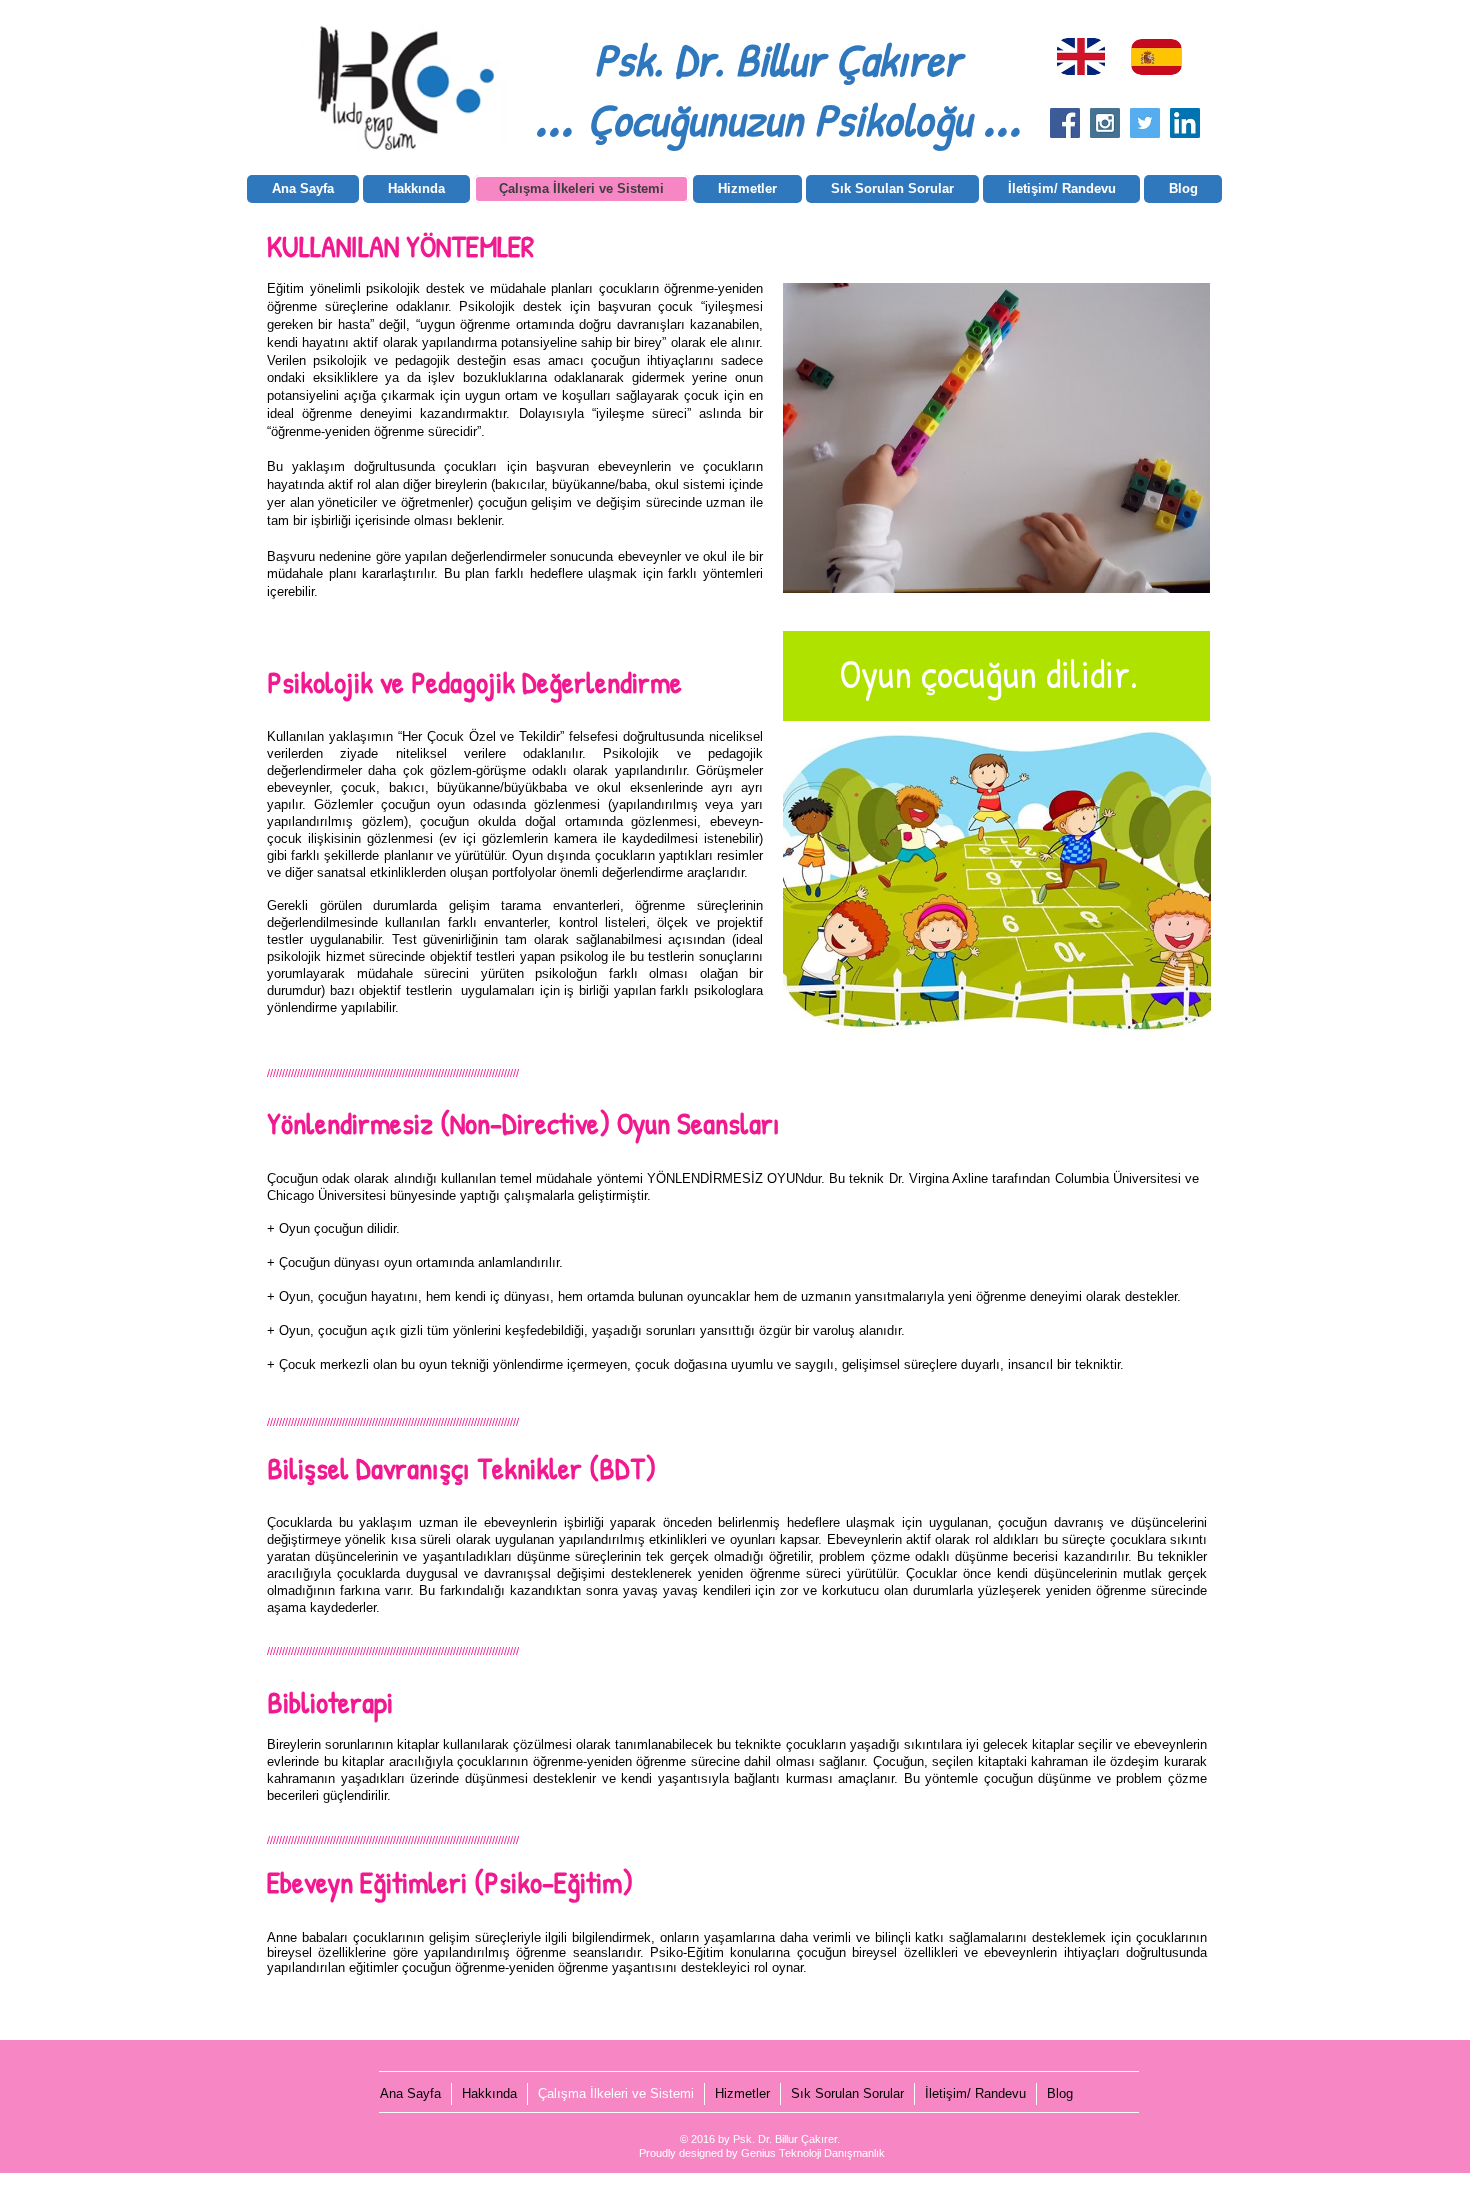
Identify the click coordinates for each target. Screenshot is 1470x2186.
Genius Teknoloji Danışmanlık (813, 2153)
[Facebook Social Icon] (1065, 123)
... (560, 114)
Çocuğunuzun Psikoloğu (779, 119)
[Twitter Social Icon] (1145, 123)
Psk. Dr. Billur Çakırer (777, 59)
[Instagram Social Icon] (1105, 123)
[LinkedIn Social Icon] (1185, 123)
